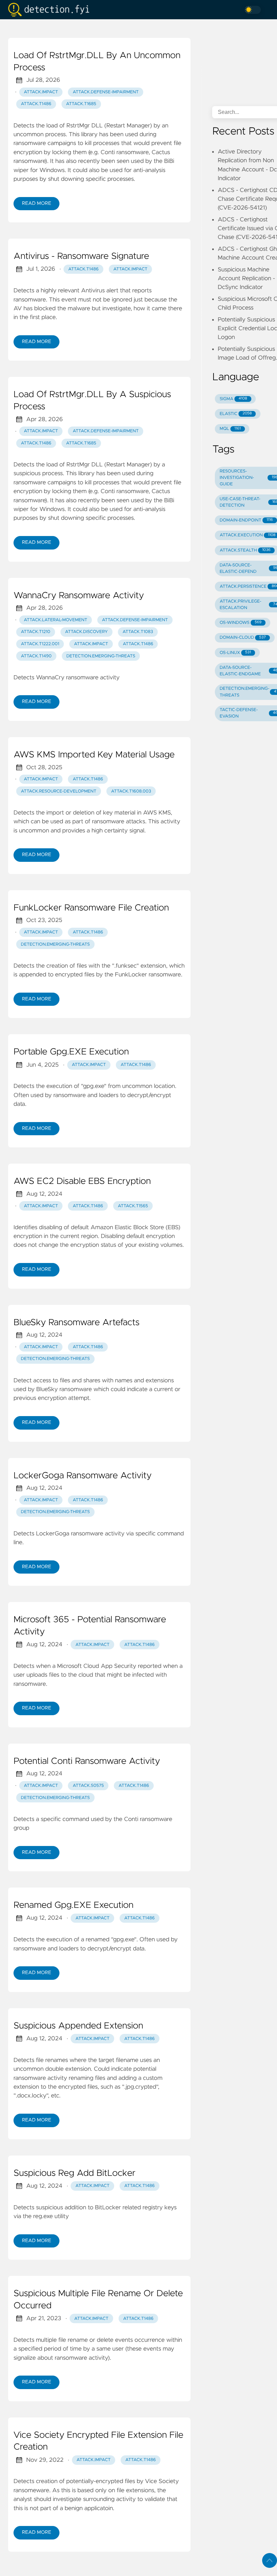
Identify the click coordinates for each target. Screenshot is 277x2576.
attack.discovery (86, 632)
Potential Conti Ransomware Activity (87, 1761)
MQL (230, 429)
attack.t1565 (133, 1206)
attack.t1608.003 (131, 791)
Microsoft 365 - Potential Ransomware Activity (90, 1626)
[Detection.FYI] (51, 10)
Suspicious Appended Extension (78, 2026)
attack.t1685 (81, 104)
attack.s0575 (88, 1786)
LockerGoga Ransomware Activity (83, 1476)
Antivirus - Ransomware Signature (81, 257)
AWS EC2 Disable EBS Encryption (82, 1182)
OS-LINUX (235, 653)
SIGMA (233, 399)
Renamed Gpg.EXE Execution (73, 1905)
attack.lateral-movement (56, 620)
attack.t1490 (36, 656)
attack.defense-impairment (106, 92)
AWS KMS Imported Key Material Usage (94, 755)
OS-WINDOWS (241, 623)
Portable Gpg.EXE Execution (71, 1052)
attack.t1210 (36, 632)
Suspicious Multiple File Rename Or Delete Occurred (98, 2300)
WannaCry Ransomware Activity (79, 596)
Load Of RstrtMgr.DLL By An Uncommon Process (97, 62)
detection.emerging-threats (101, 656)
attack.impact (41, 92)
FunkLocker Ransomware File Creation (91, 908)
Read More (36, 203)
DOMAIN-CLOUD (243, 638)
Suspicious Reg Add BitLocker (74, 2173)
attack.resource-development (59, 791)
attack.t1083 (138, 632)
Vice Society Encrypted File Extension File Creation (98, 2441)
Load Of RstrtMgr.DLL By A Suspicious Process (92, 401)
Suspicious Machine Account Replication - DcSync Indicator (246, 279)
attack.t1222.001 (40, 644)
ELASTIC (236, 414)
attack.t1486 (36, 104)
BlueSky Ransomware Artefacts (77, 1323)
